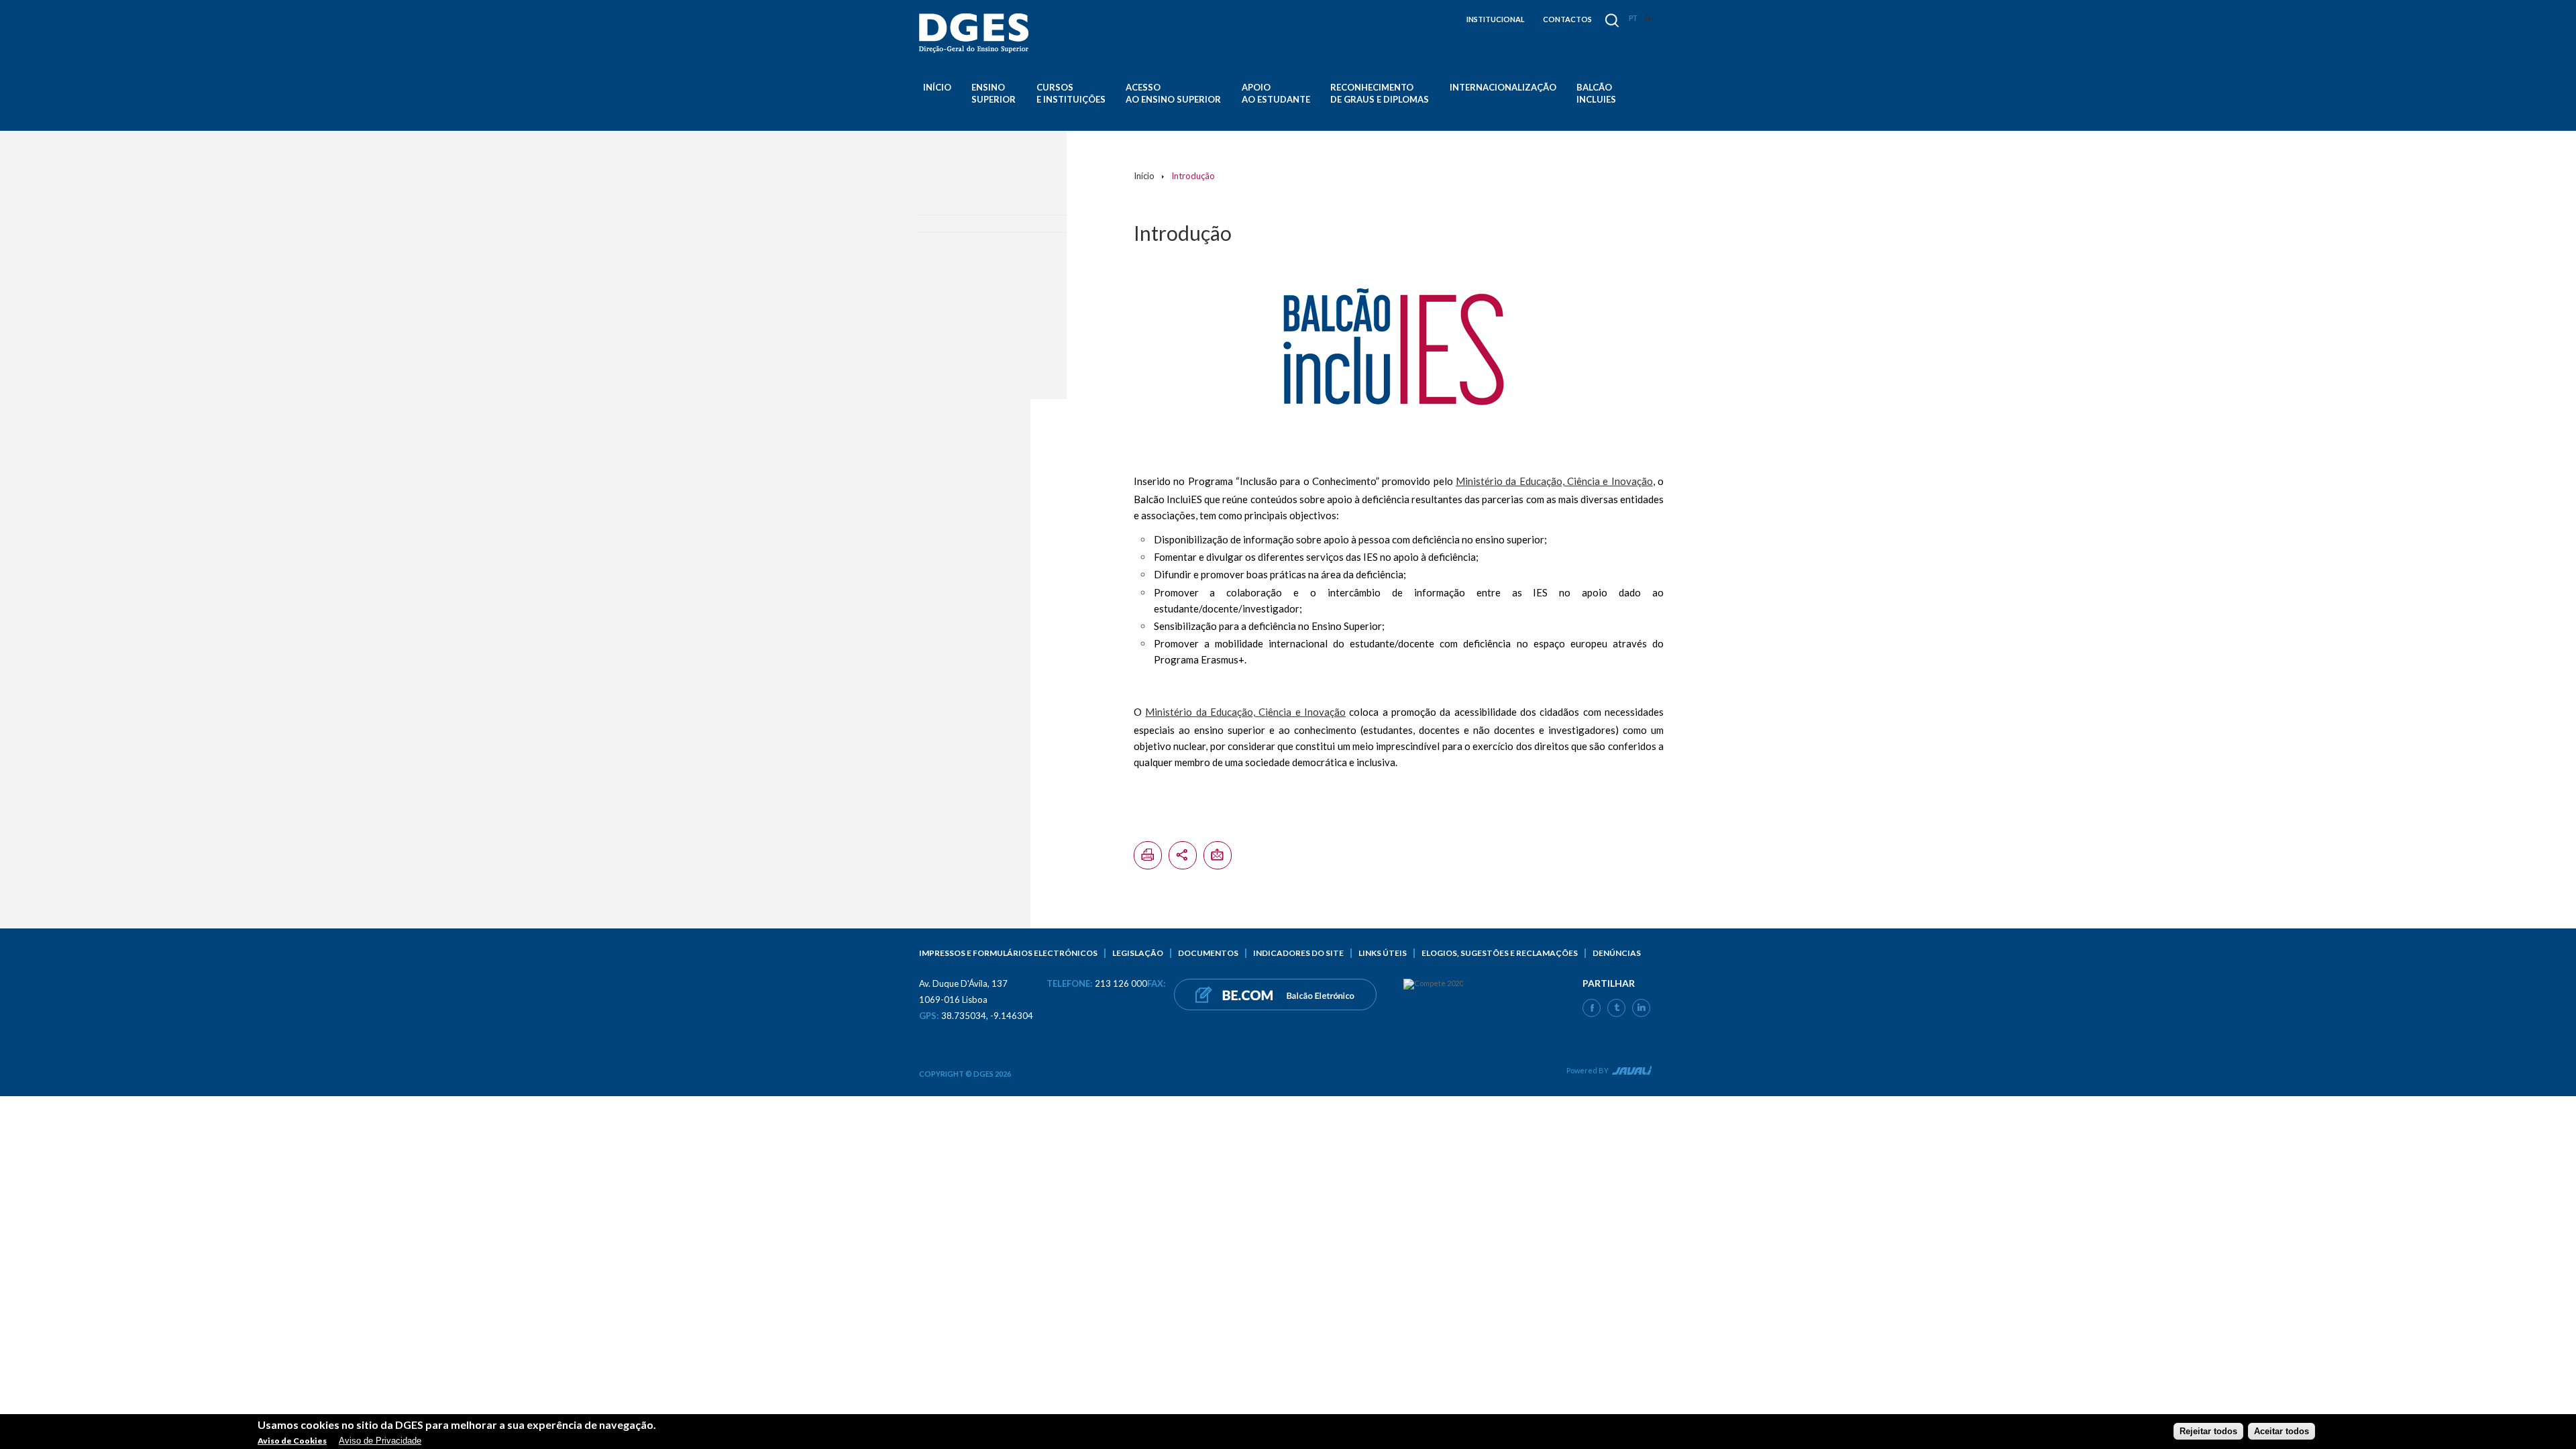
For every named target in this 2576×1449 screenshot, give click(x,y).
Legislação (1138, 953)
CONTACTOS (1567, 19)
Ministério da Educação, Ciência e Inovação (1554, 481)
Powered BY (1588, 1070)
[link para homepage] (976, 33)
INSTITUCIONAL (1496, 19)
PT (1633, 18)
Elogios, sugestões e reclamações (1500, 953)
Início (937, 87)
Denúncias (1617, 953)
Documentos (1208, 953)
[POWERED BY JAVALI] (1630, 1073)
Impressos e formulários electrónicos (1008, 953)
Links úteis (1383, 953)
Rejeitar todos (2208, 1431)
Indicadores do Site (1298, 953)
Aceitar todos (2282, 1431)
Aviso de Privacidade (380, 1441)
